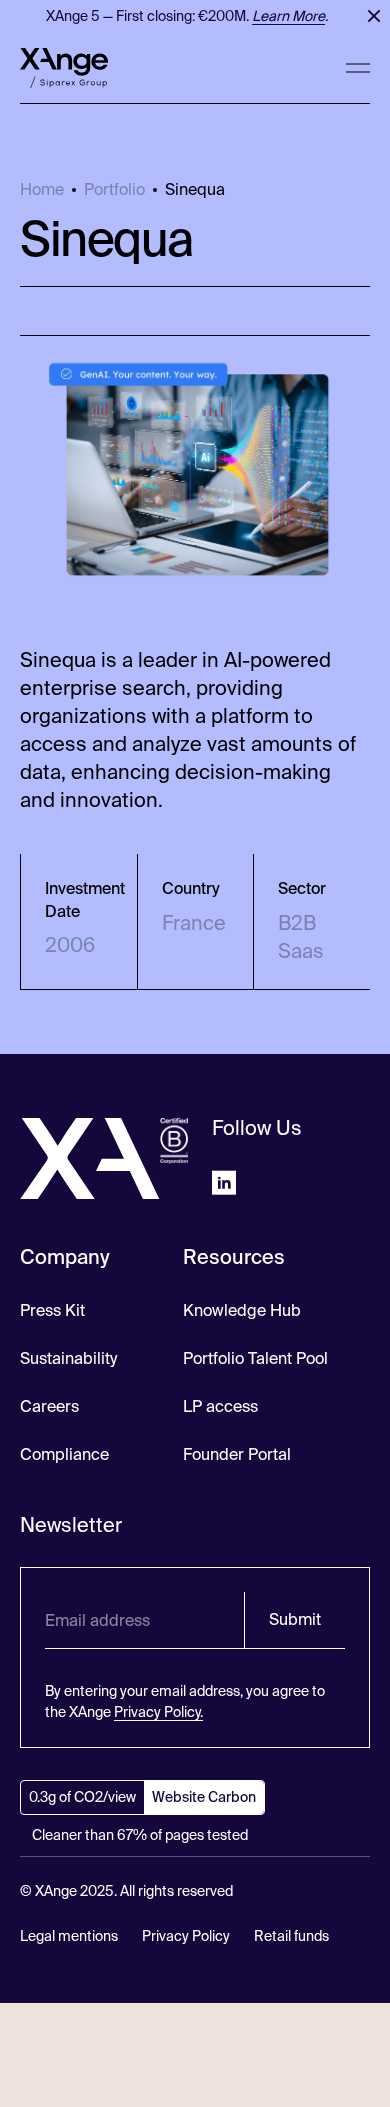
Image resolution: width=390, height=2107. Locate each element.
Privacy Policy (186, 1936)
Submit (295, 1619)
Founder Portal (237, 1454)
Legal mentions (69, 1936)
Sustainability (68, 1358)
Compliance (64, 1454)
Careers (49, 1406)
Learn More (284, 16)
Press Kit (52, 1310)
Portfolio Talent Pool (255, 1358)
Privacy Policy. (158, 1712)
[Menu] (358, 68)
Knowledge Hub (242, 1310)
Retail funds (291, 1936)
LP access (220, 1406)
